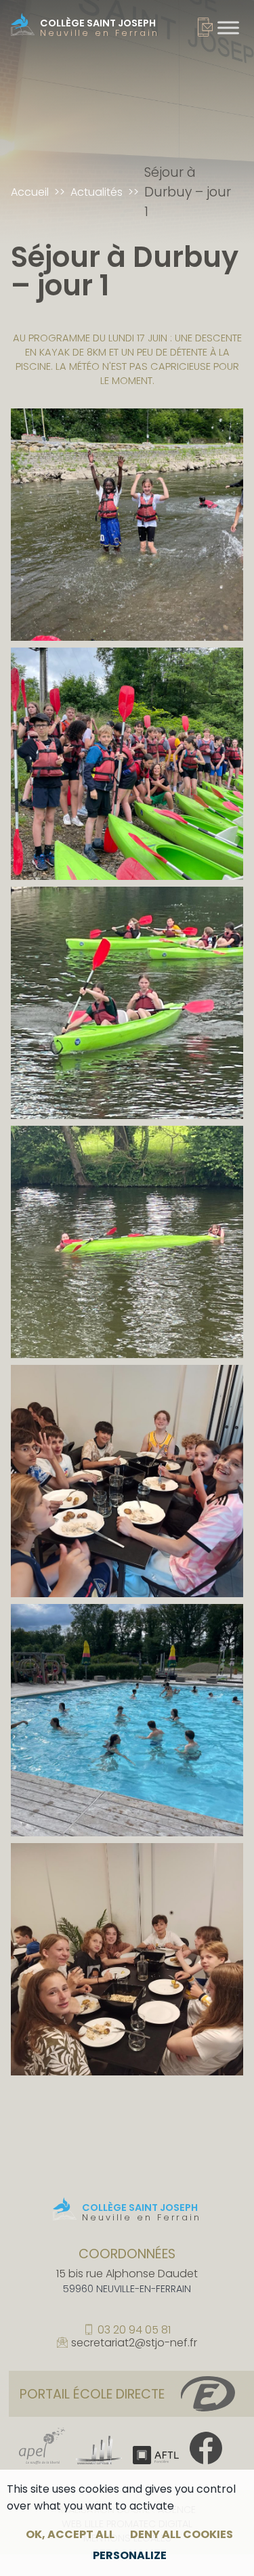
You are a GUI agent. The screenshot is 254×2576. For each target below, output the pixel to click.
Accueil (30, 192)
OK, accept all (70, 2534)
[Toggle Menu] (228, 27)
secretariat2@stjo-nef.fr (134, 2343)
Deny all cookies (182, 2534)
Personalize (130, 2555)
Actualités (97, 192)
